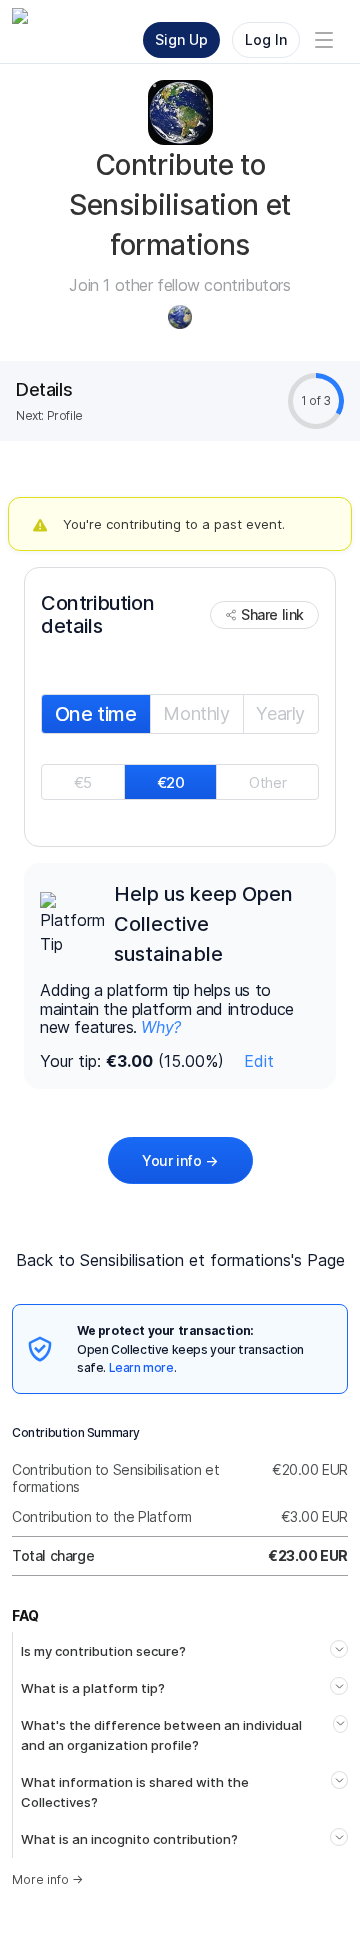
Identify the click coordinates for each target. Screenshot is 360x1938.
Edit (259, 1061)
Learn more (141, 1367)
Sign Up (181, 39)
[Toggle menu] (324, 40)
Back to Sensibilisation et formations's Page (180, 1260)
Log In (266, 39)
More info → (47, 1879)
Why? (160, 1027)
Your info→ (180, 1160)
